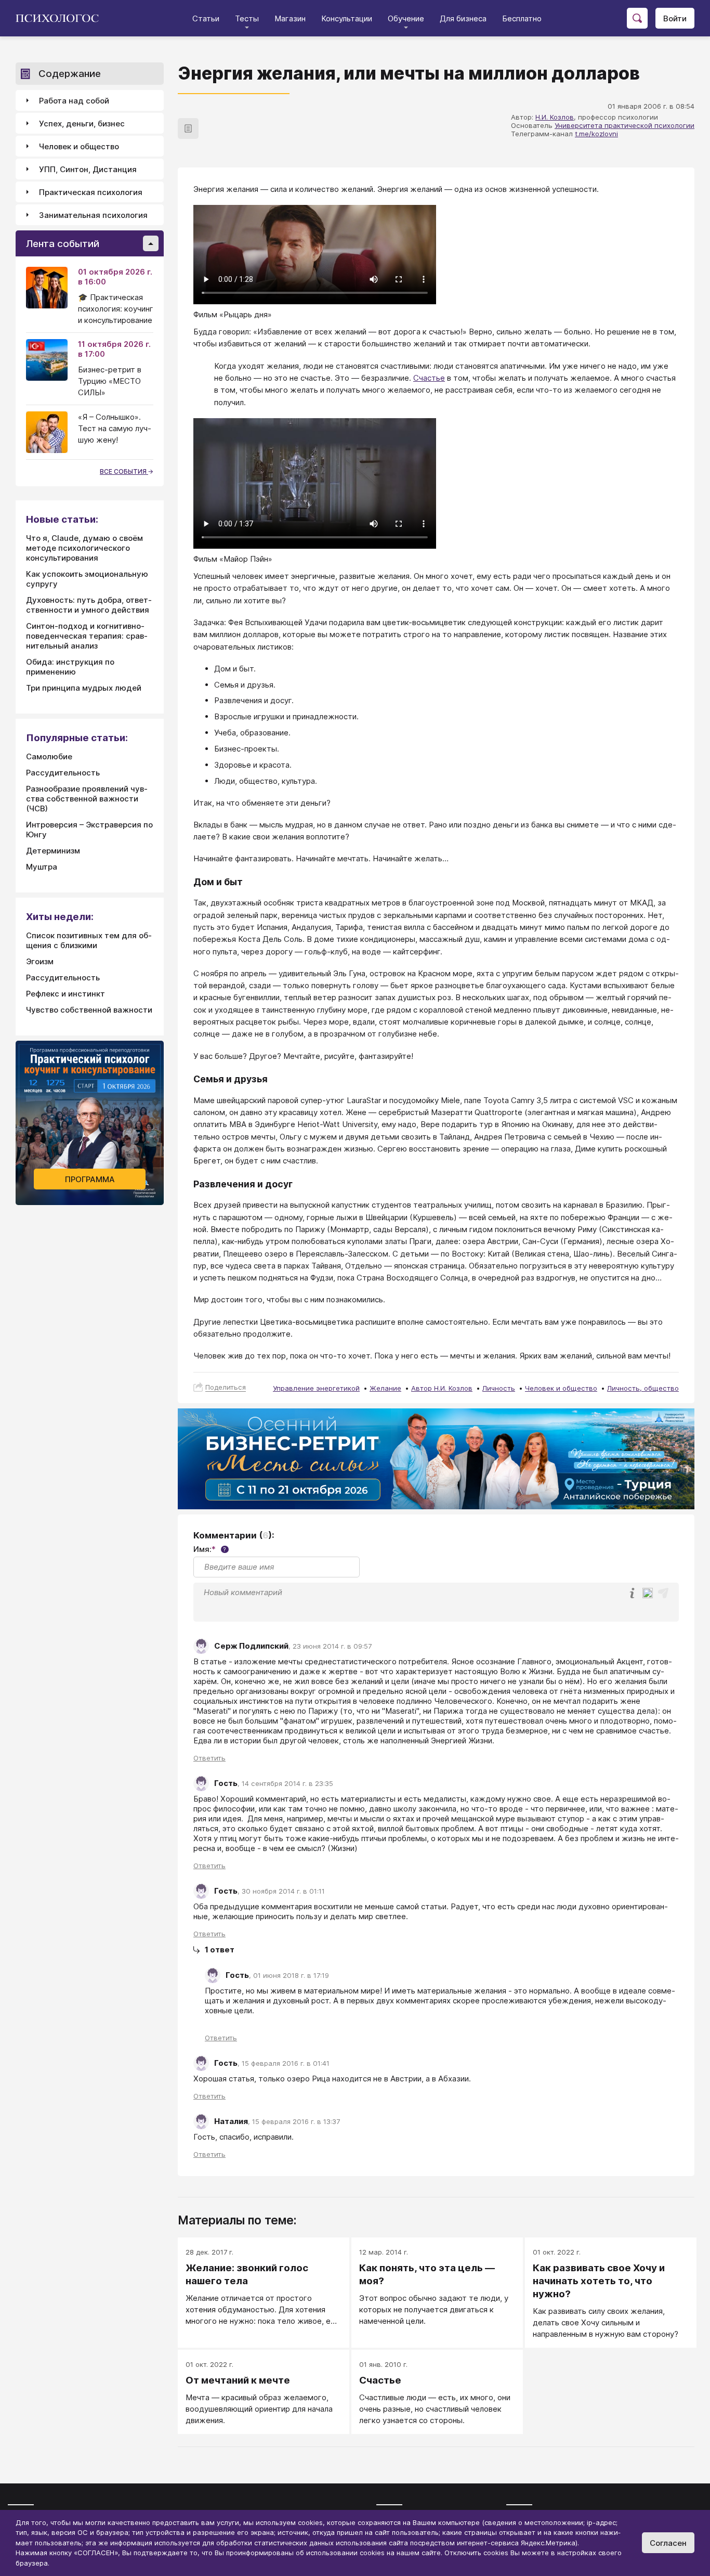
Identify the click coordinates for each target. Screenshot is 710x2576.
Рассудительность (63, 773)
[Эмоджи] (648, 1594)
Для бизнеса (463, 18)
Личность (499, 1388)
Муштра (42, 867)
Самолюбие (49, 756)
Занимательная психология (93, 215)
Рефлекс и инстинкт (65, 994)
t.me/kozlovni (596, 134)
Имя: (210, 1549)
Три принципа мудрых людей (84, 688)
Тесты (247, 18)
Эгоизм (40, 961)
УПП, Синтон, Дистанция (88, 169)
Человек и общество (561, 1388)
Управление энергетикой (316, 1388)
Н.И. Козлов (555, 117)
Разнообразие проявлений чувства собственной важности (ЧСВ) (87, 799)
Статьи (206, 18)
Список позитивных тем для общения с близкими (89, 940)
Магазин (290, 18)
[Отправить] (663, 1593)
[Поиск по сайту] (637, 18)
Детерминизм (53, 851)
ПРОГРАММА (90, 1179)
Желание (385, 1388)
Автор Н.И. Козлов (442, 1388)
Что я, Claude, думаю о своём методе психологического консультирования (84, 548)
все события (124, 471)
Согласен (668, 2543)
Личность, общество (643, 1388)
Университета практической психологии (624, 125)
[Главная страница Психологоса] (61, 18)
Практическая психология (91, 192)
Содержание (70, 74)
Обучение (406, 18)
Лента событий (63, 244)
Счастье (429, 378)
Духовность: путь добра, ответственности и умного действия (89, 605)
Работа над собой (74, 101)
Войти (675, 18)
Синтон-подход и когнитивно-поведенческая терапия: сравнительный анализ (87, 636)
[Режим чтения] (188, 128)
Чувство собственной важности (89, 1010)
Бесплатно (522, 18)
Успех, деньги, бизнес (82, 124)
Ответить (209, 1758)
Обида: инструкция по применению (70, 667)
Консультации (347, 18)
